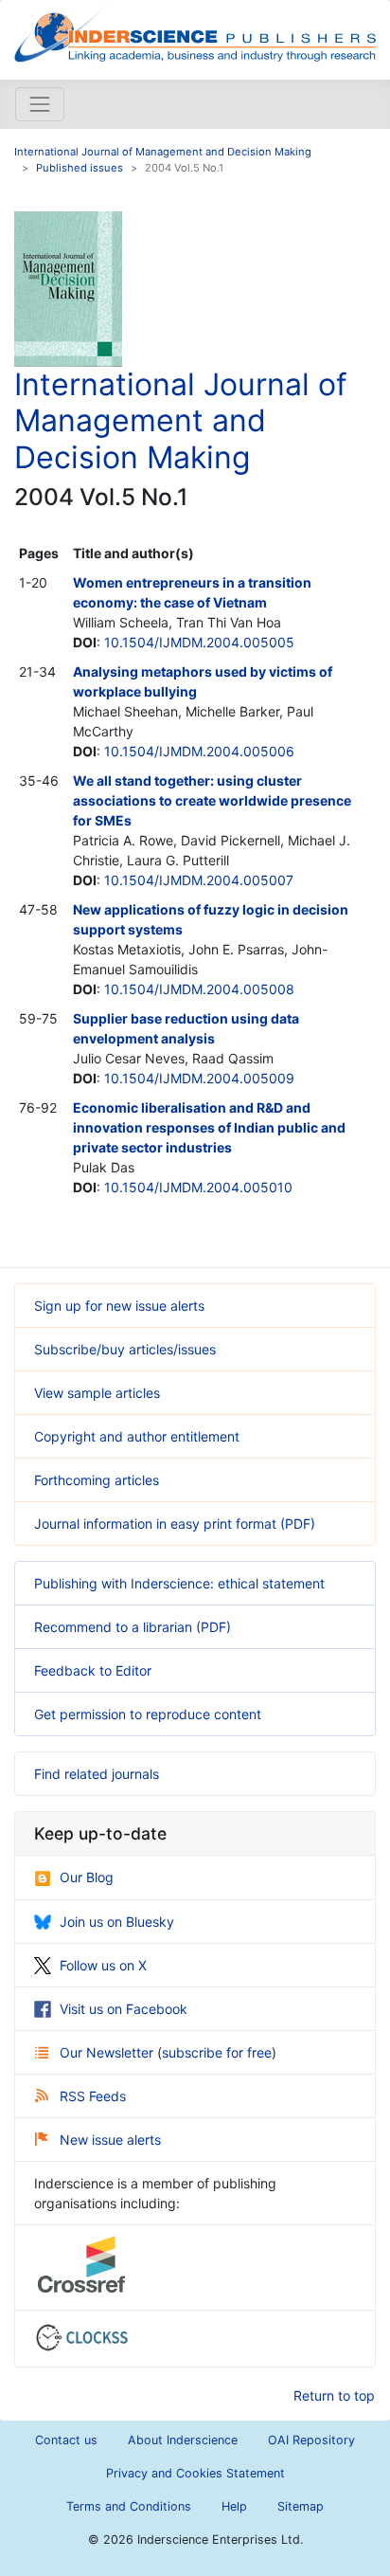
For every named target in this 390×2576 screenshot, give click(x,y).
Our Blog (87, 1877)
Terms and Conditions (129, 2506)
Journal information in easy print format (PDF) (175, 1524)
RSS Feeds (93, 2096)
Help (234, 2506)
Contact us (66, 2440)
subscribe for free (217, 2052)
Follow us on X (103, 1965)
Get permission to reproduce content (148, 1714)
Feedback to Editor (93, 1670)
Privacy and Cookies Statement (195, 2473)
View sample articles (97, 1393)
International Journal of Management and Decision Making (163, 152)
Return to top (334, 2395)
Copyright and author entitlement (137, 1436)
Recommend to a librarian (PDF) (133, 1627)
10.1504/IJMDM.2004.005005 (199, 642)
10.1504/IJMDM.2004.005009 (199, 1078)
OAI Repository (311, 2440)
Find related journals (97, 1774)
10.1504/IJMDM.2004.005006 (199, 751)
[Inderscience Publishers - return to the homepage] (195, 32)
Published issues (80, 168)
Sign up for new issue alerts (119, 1306)
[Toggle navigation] (40, 104)
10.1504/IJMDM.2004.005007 (199, 880)
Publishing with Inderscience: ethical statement (179, 1583)
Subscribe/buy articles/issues (125, 1349)
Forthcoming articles (97, 1480)
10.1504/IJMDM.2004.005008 (199, 989)
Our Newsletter (108, 2052)
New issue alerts (110, 2140)
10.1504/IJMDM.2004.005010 (198, 1187)
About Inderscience (183, 2440)
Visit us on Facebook (124, 2009)
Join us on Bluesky (117, 1922)
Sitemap (301, 2506)
